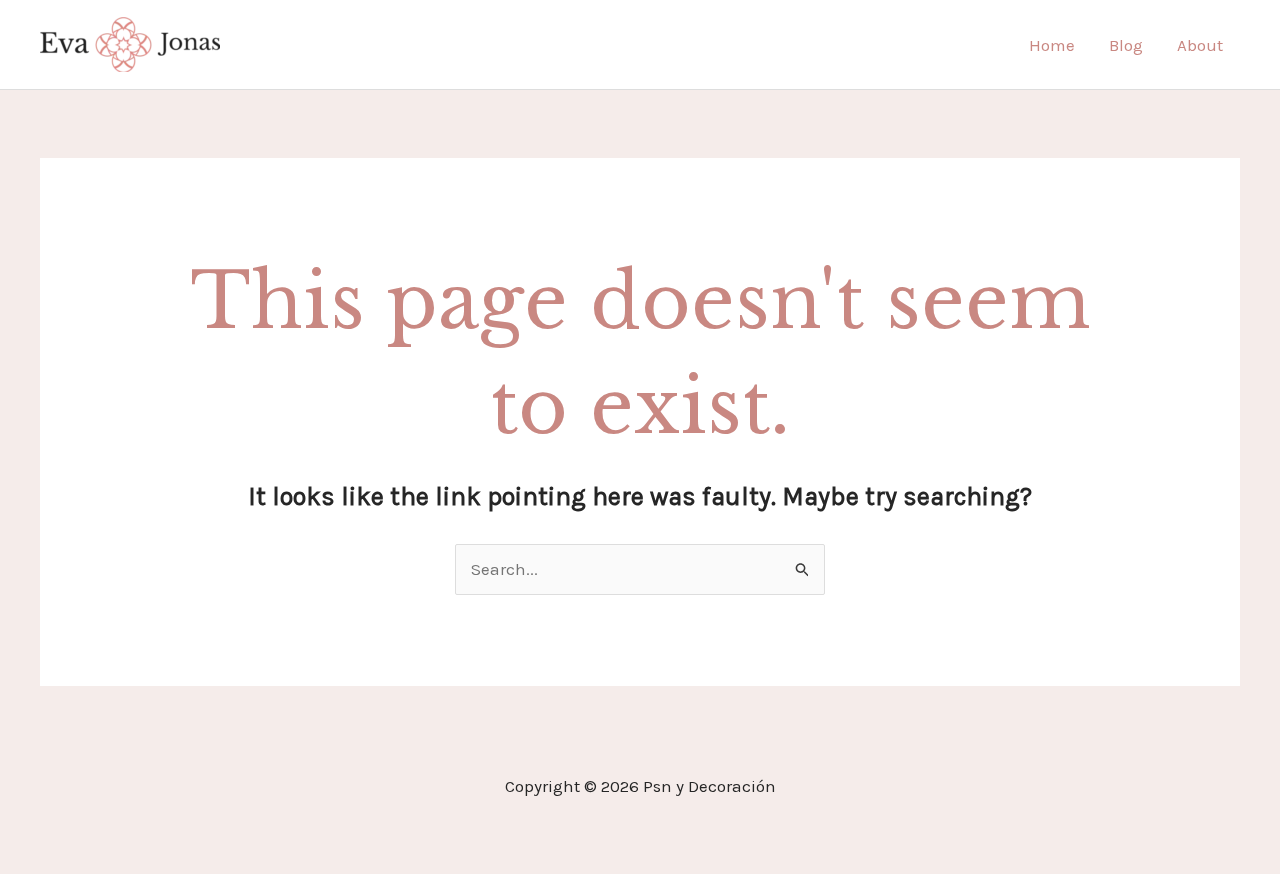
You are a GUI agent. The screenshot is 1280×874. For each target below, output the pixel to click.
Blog (1126, 45)
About (1200, 45)
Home (1052, 45)
